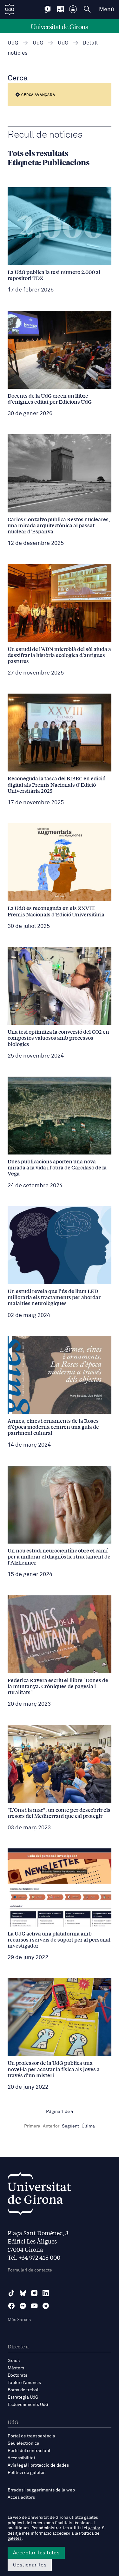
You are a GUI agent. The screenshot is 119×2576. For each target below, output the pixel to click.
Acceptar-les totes (36, 2553)
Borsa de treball (24, 2390)
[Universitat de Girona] (39, 2195)
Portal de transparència (31, 2436)
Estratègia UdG (23, 2397)
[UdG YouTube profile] (34, 2306)
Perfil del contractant (29, 2451)
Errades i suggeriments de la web (41, 2490)
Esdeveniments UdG (28, 2405)
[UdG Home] (10, 10)
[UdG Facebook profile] (11, 2306)
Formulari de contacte (30, 2270)
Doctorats (17, 2375)
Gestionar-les (30, 2565)
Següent (70, 2126)
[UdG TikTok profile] (11, 2293)
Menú (106, 10)
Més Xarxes (19, 2320)
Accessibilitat (21, 2458)
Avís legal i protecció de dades (38, 2465)
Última (88, 2126)
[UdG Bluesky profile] (23, 2293)
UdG (13, 43)
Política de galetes (26, 2473)
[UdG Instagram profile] (34, 2293)
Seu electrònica (23, 2443)
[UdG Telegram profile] (46, 2306)
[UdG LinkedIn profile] (46, 2293)
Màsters (16, 2368)
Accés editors (21, 2497)
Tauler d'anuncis (24, 2383)
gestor (94, 2528)
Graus (14, 2361)
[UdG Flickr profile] (23, 2306)
